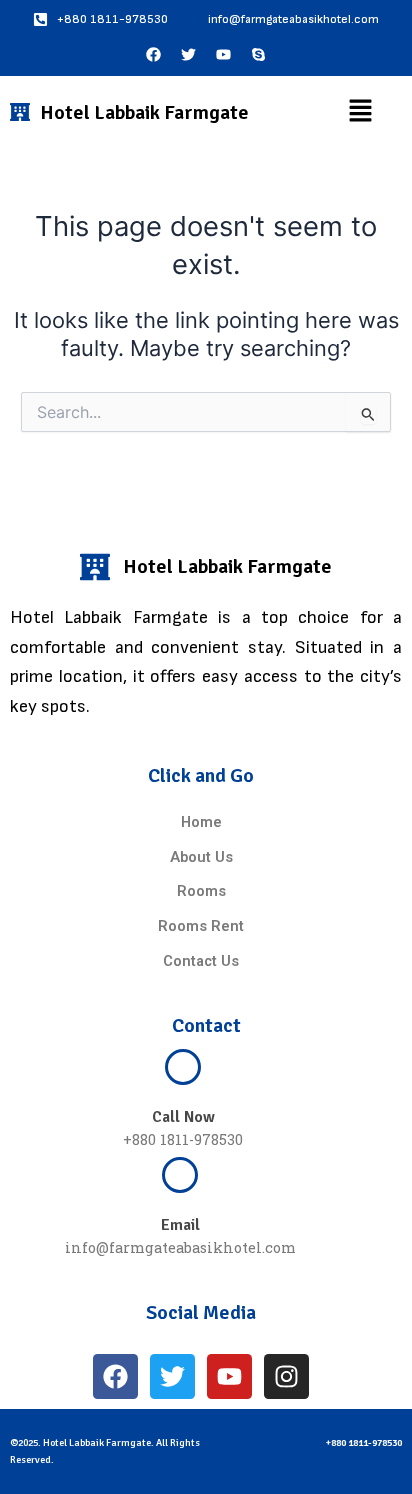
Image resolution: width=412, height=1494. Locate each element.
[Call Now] (183, 1067)
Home (201, 822)
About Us (201, 857)
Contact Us (201, 961)
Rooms (201, 891)
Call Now (183, 1117)
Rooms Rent (201, 926)
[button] (360, 112)
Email (180, 1225)
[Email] (180, 1175)
